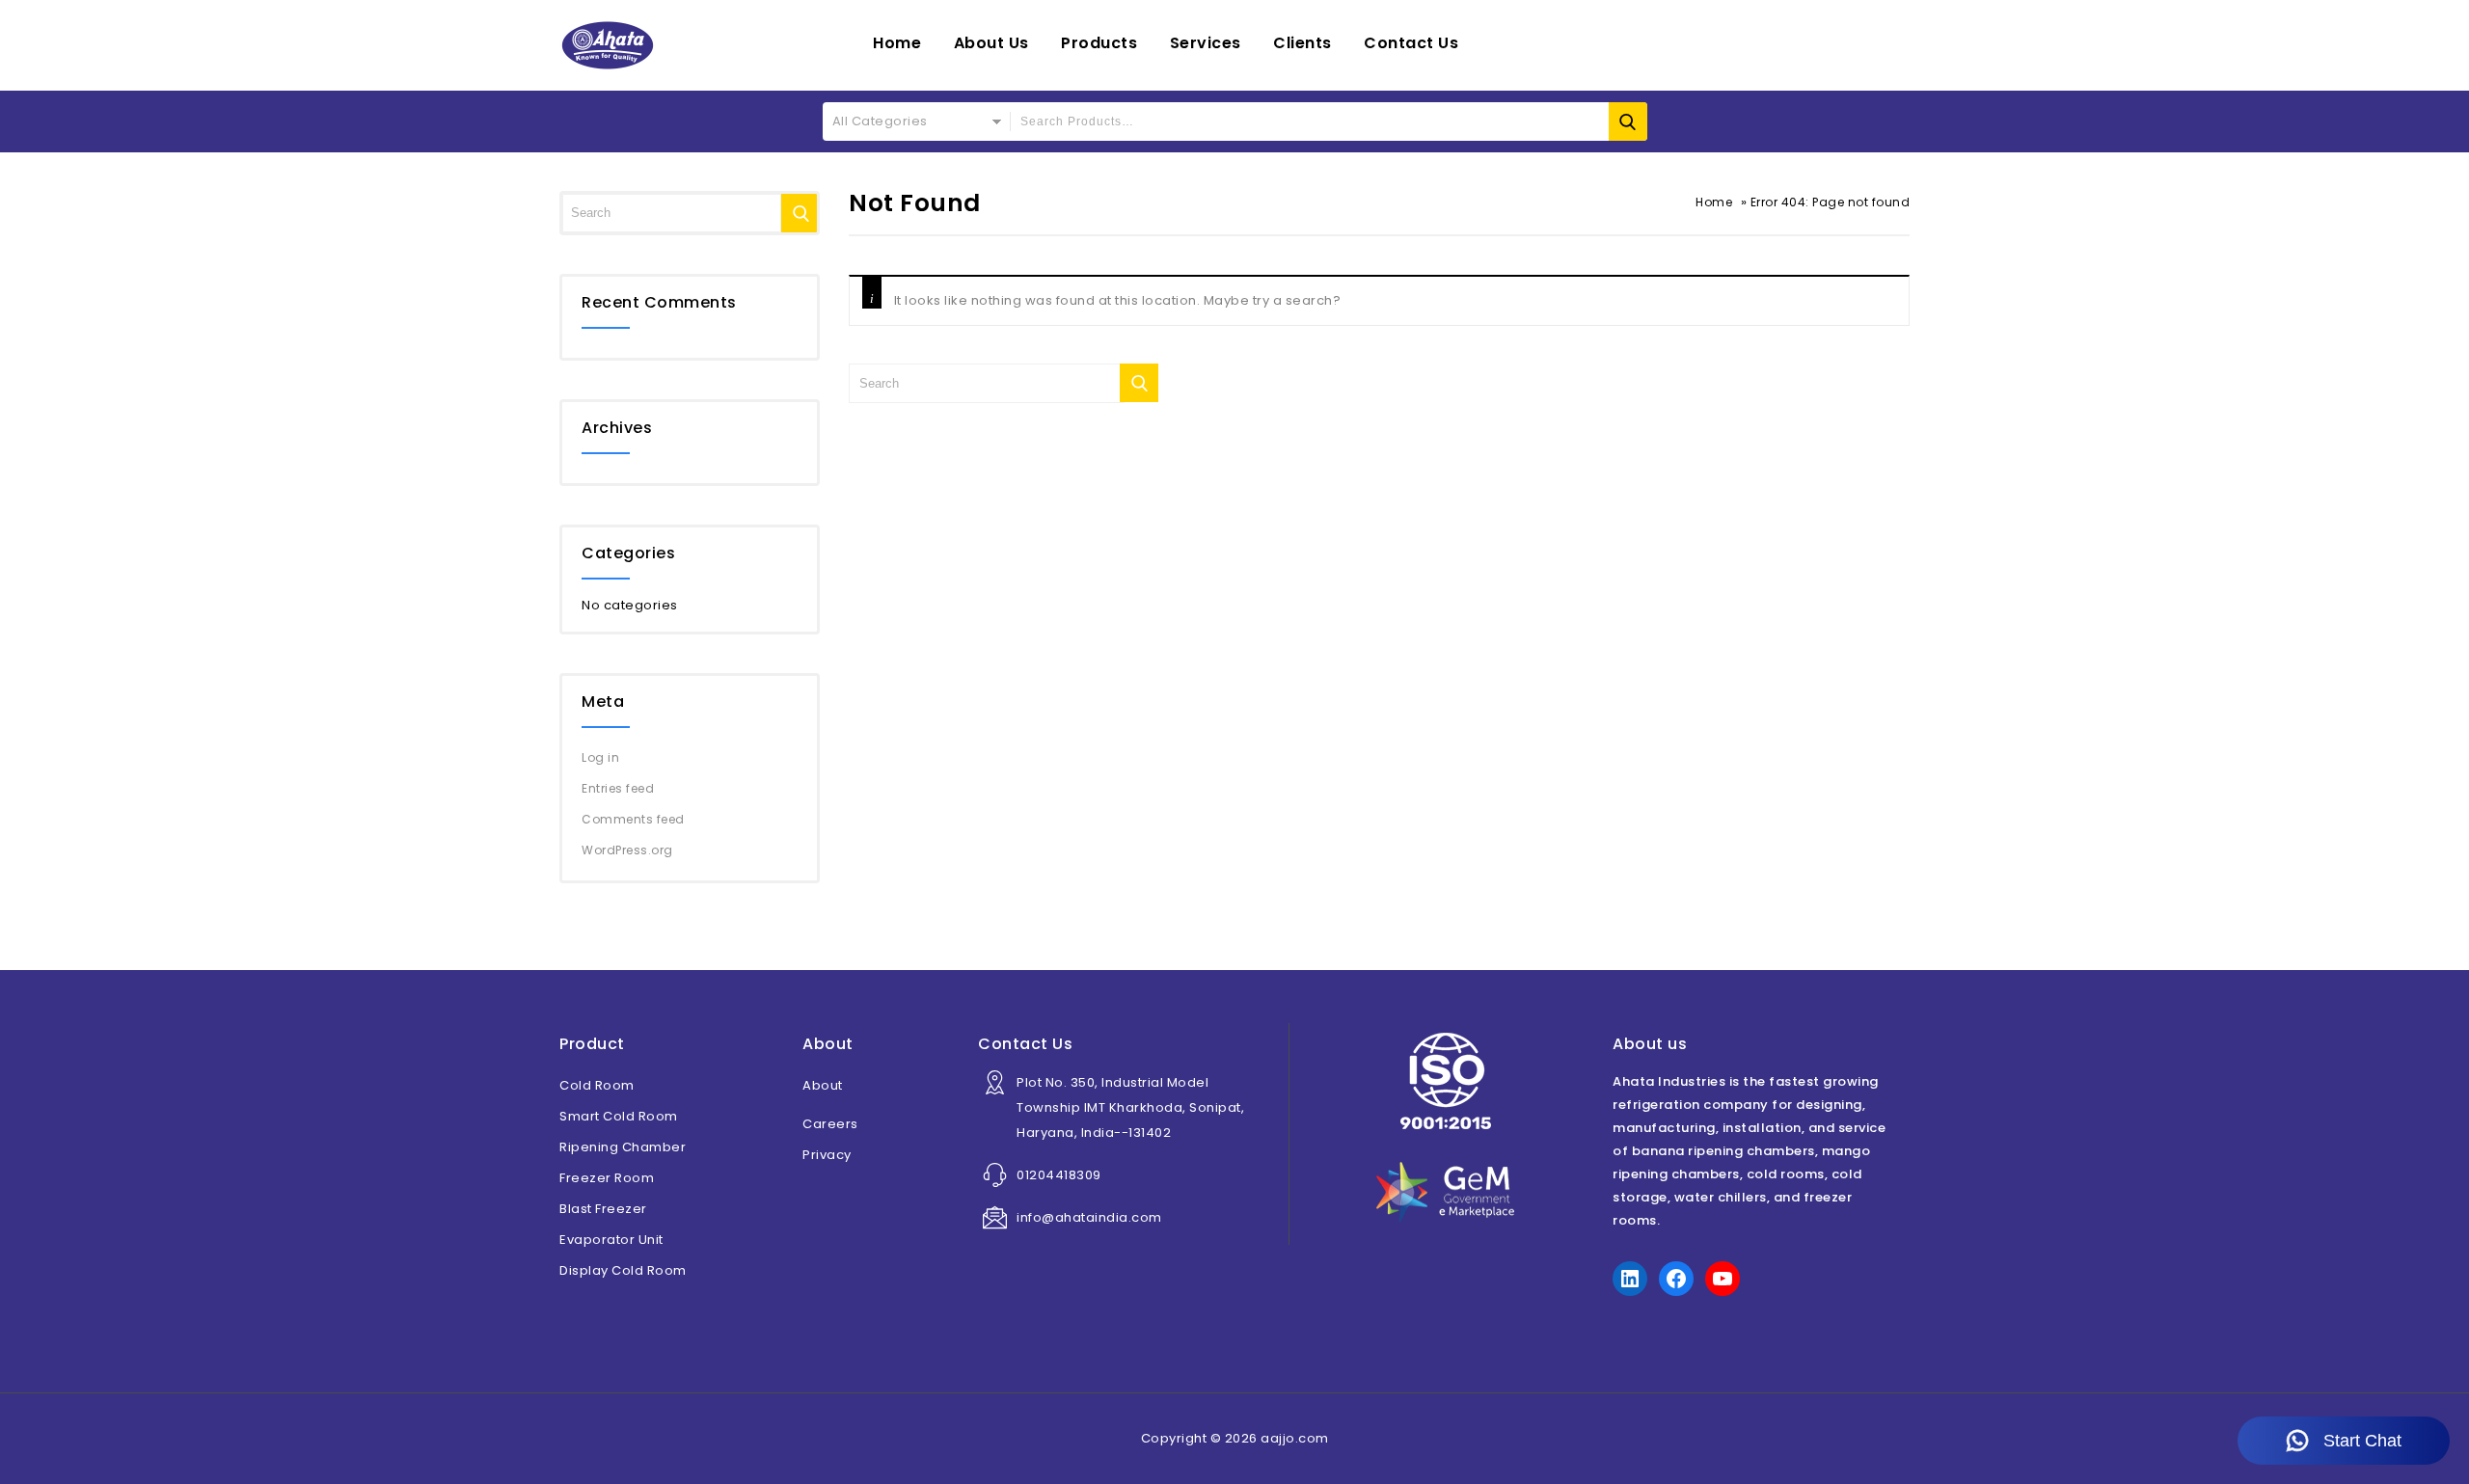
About (823, 1085)
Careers (830, 1124)
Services (1206, 43)
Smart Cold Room (619, 1116)
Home (897, 43)
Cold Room (597, 1085)
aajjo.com (1295, 1438)
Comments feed (633, 819)
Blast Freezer (603, 1209)
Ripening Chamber (623, 1147)
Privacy (827, 1155)
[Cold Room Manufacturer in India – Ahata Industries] (608, 45)
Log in (600, 757)
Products (1099, 43)
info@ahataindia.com (1089, 1217)
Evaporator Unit (611, 1240)
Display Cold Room (623, 1270)
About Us (991, 43)
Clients (1302, 43)
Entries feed (618, 788)
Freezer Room (607, 1178)
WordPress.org (627, 850)
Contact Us (1411, 43)
